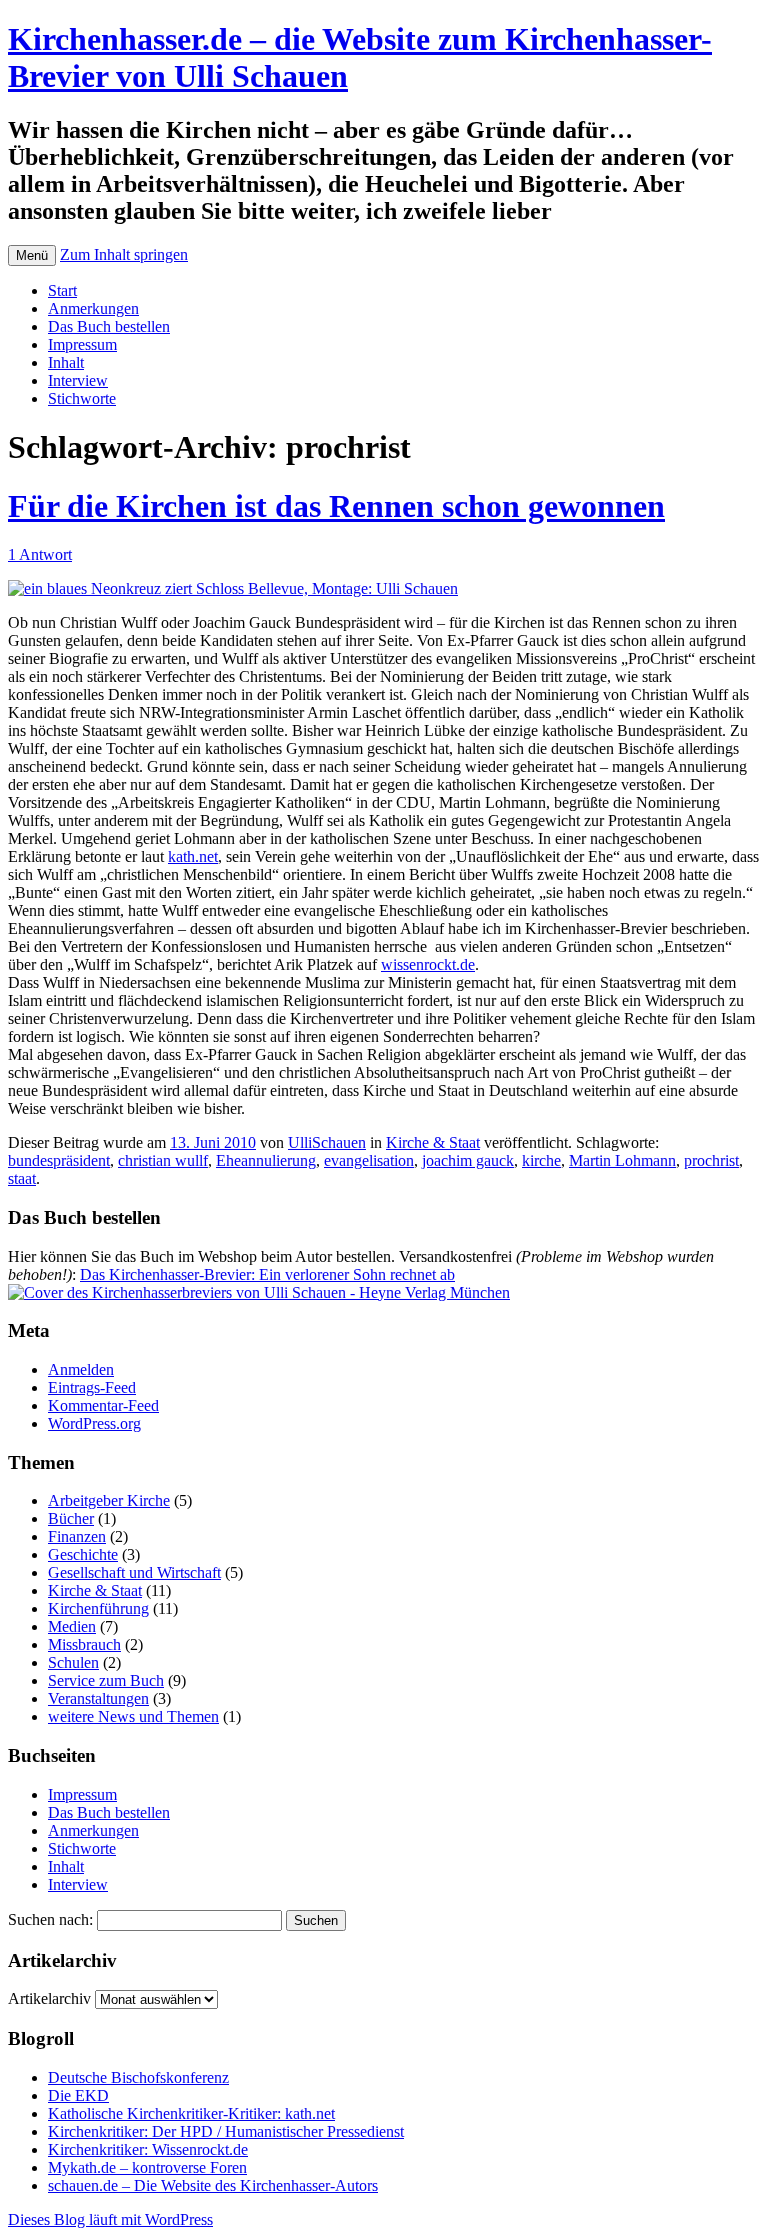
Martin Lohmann (622, 1160)
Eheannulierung (266, 1160)
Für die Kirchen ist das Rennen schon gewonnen (336, 506)
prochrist (711, 1160)
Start (62, 290)
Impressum (82, 344)
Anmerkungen (93, 308)
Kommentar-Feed (103, 1405)
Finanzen (77, 1536)
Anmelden (81, 1369)
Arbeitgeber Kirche (109, 1500)
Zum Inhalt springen (124, 254)
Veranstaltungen (98, 1698)
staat (22, 1178)
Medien (72, 1626)
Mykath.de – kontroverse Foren (147, 2167)
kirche (541, 1160)
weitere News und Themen (133, 1716)
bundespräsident (59, 1160)
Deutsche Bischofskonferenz (138, 2077)
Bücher (71, 1518)
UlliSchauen (327, 1142)
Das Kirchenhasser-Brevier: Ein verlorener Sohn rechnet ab (267, 1274)
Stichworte (82, 398)
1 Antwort (40, 554)
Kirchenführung (98, 1608)
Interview (78, 380)
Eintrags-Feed (92, 1387)
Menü (32, 255)
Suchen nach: (50, 1919)
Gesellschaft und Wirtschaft (134, 1572)
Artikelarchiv (49, 1998)
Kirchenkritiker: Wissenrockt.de (148, 2149)
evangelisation (369, 1160)
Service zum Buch (106, 1680)
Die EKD (78, 2095)
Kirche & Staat (433, 1142)
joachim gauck (468, 1160)
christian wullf (163, 1160)
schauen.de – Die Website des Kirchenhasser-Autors (213, 2185)
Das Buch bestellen (109, 326)
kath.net (193, 856)
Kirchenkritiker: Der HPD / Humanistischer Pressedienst (226, 2131)
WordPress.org (94, 1423)
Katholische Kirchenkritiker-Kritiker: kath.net (191, 2113)
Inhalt (66, 362)
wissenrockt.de (428, 964)
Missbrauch (84, 1644)
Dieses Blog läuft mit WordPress (110, 2219)
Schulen (73, 1662)
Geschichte (83, 1554)
